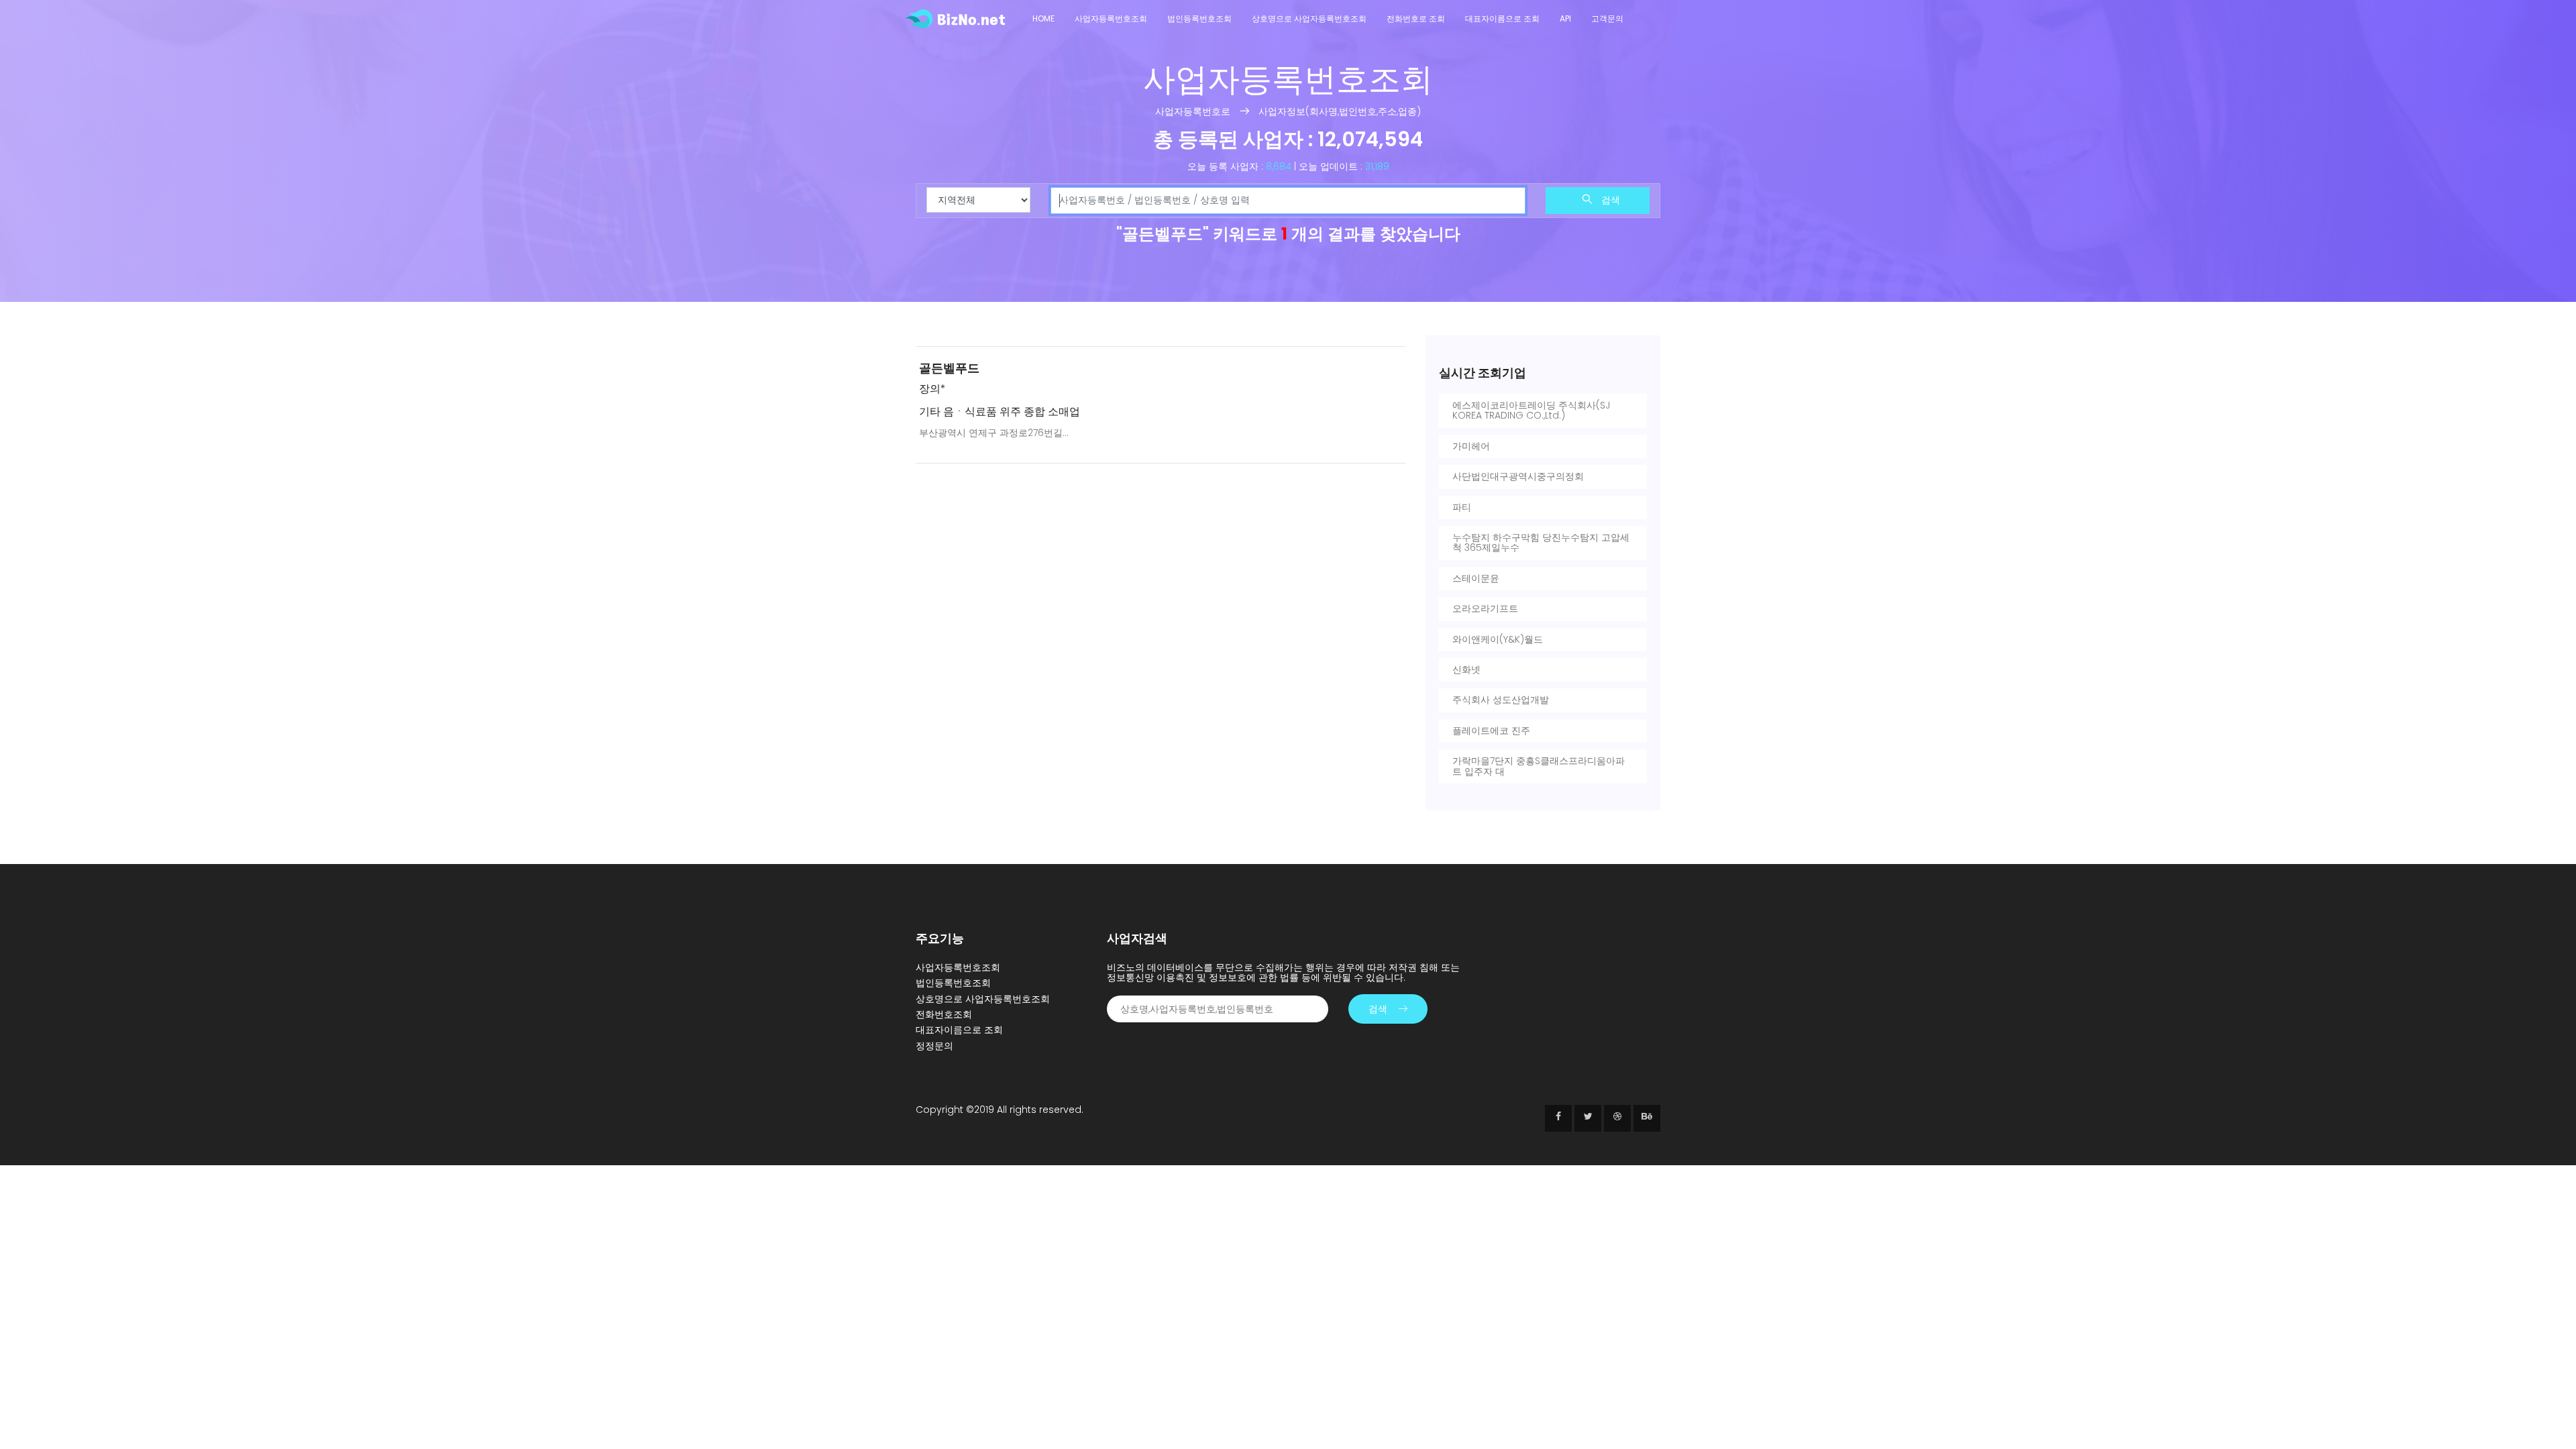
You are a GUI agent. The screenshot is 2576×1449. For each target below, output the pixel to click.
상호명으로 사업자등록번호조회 (1309, 18)
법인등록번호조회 (1199, 18)
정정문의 (934, 1046)
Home (1043, 18)
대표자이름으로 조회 (1502, 18)
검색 (1609, 200)
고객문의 (1607, 18)
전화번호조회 (944, 1014)
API (1565, 18)
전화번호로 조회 (1416, 18)
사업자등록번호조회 (1111, 18)
